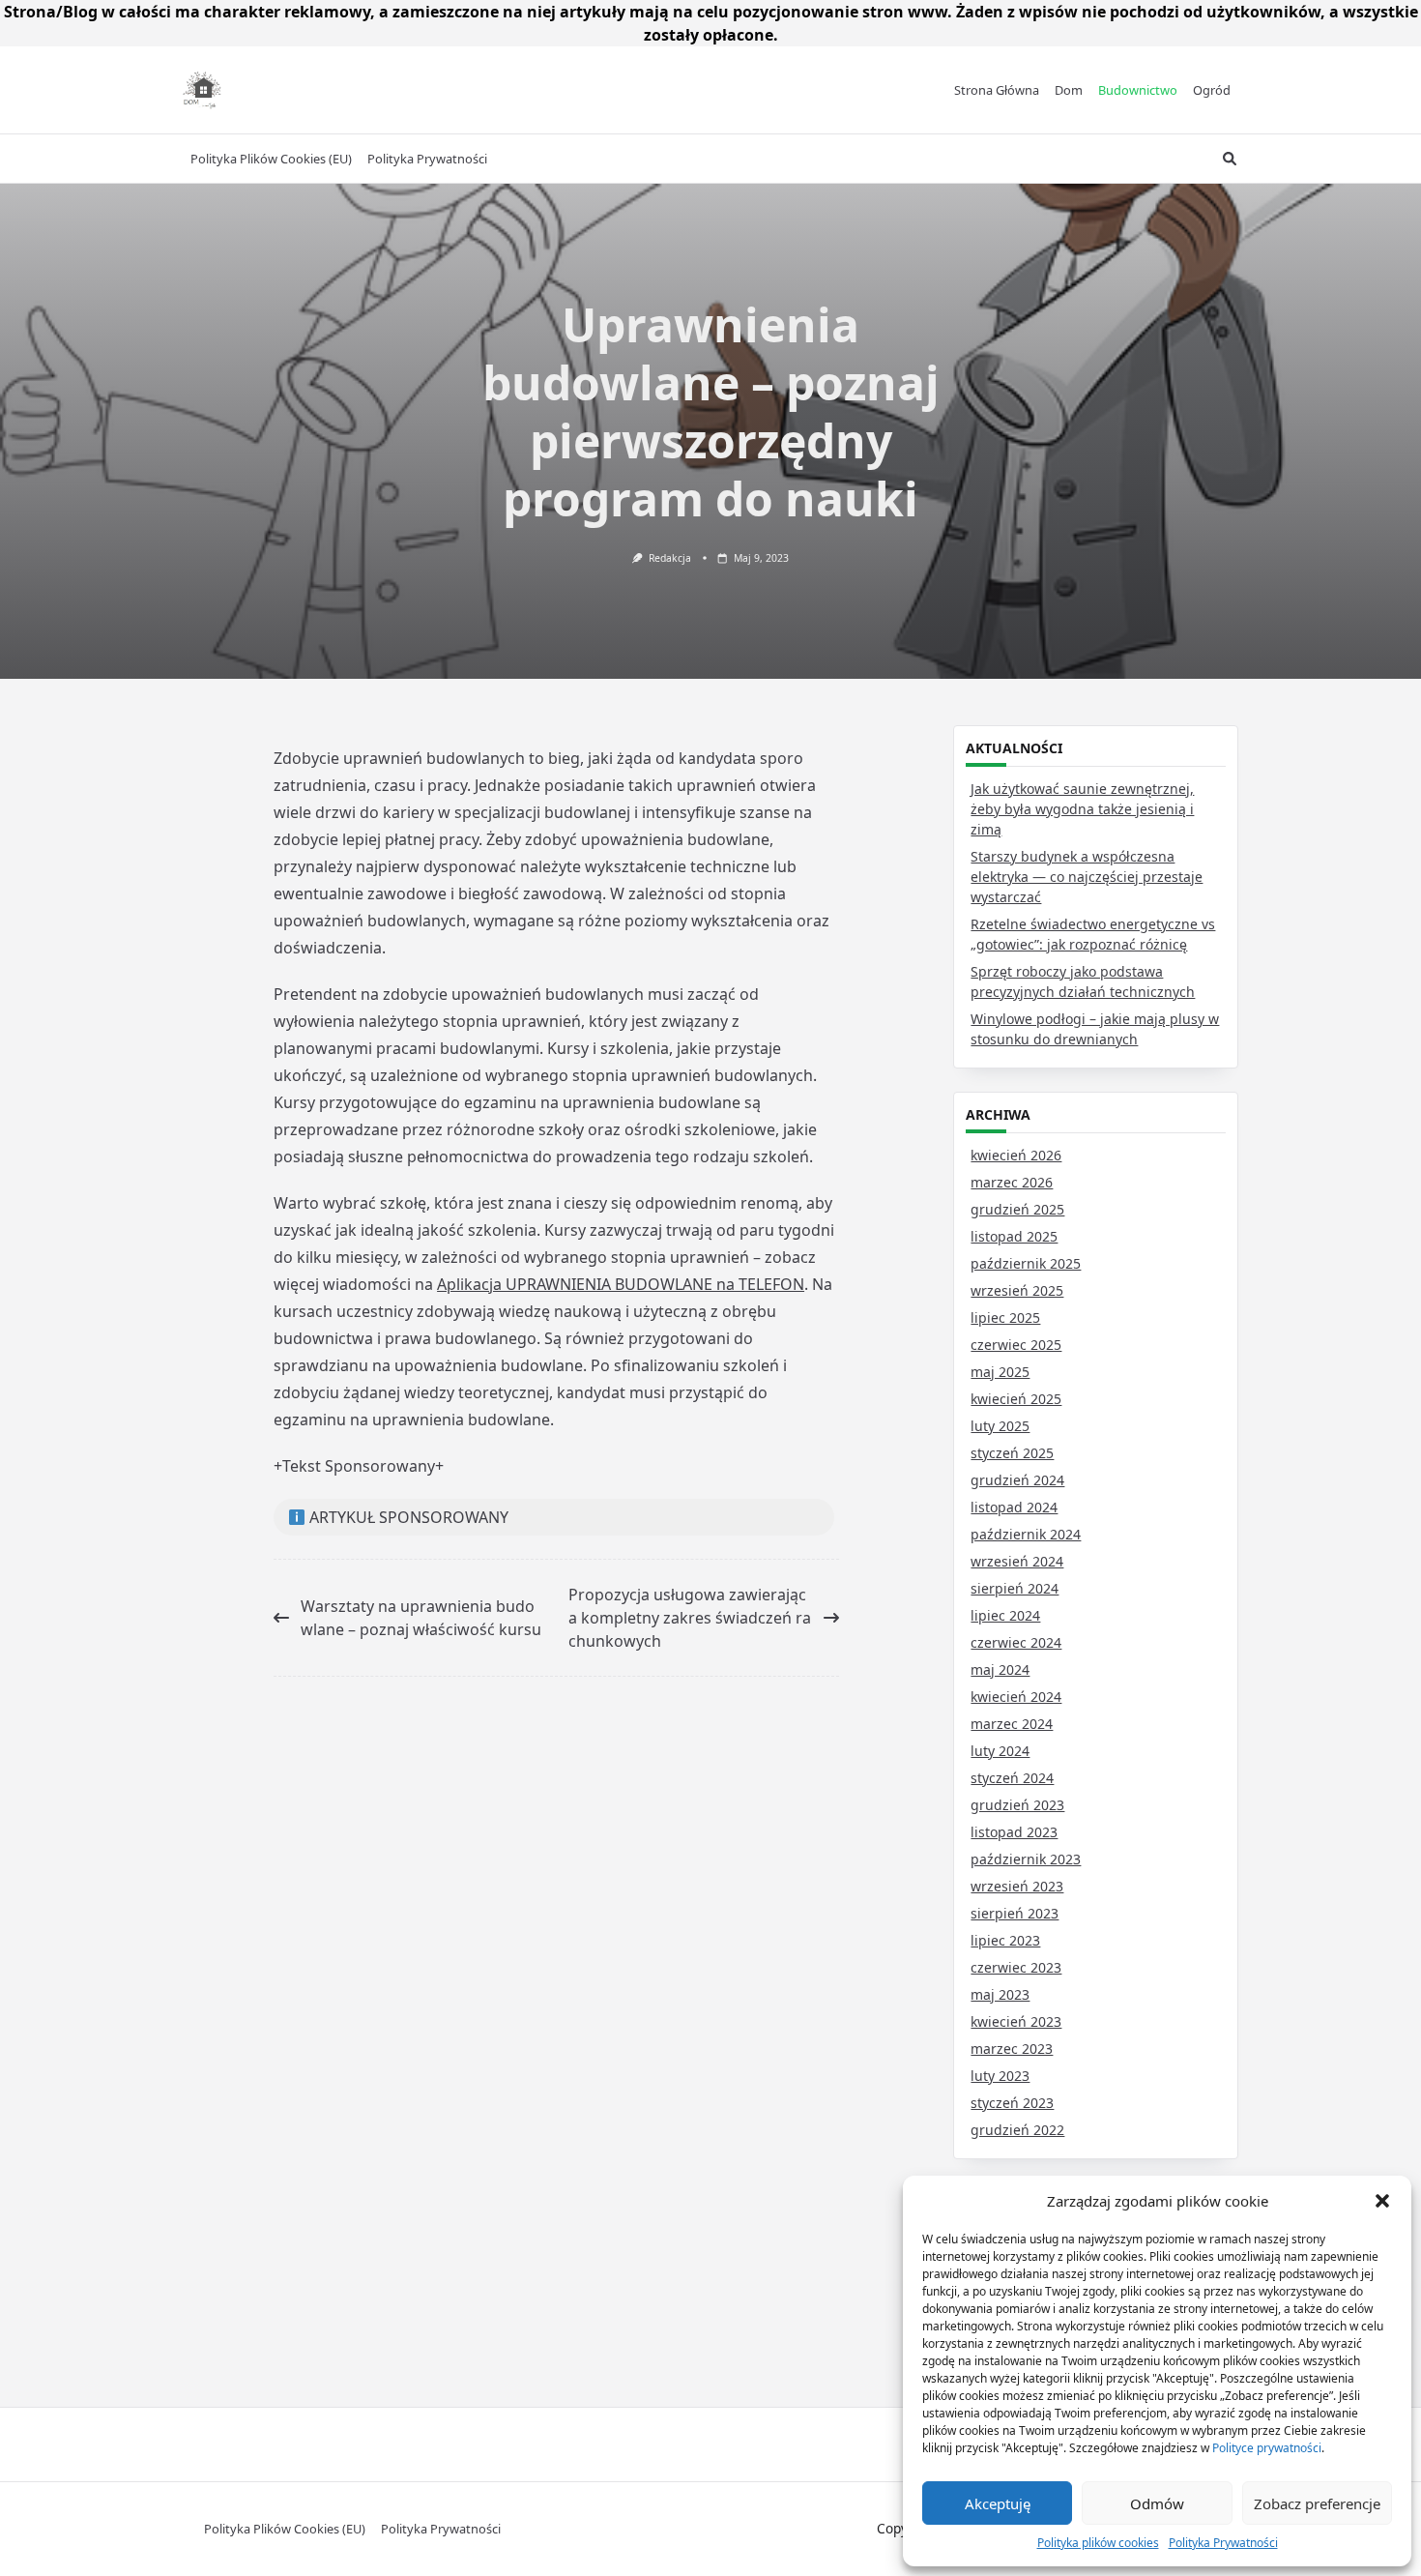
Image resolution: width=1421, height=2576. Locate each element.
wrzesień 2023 (1017, 1886)
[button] (1382, 2201)
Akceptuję (998, 2503)
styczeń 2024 (1012, 1778)
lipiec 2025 (1005, 1317)
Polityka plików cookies (1098, 2543)
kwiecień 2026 (1016, 1155)
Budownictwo (1138, 90)
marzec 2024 (1012, 1724)
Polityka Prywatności (1223, 2543)
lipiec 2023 (1005, 1940)
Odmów (1157, 2503)
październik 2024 (1026, 1534)
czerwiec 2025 (1016, 1345)
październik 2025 (1026, 1263)
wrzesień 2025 (1017, 1290)
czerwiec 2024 (1016, 1642)
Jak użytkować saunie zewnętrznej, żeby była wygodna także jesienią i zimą (1082, 809)
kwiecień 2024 (1016, 1697)
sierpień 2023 (1015, 1913)
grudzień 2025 (1017, 1209)
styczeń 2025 (1012, 1453)
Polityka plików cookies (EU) (271, 159)
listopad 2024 (1014, 1507)
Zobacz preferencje (1317, 2503)
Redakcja (670, 558)
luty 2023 (1000, 2076)
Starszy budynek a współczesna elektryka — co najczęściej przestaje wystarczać (1087, 877)
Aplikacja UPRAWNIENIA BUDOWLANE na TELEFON (621, 1284)
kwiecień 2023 (1016, 2021)
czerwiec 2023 (1016, 1967)
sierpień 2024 (1015, 1588)
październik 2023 (1026, 1859)
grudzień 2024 (1017, 1480)
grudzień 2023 (1017, 1805)
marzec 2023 (1012, 2049)
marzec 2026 (1012, 1182)
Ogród (1212, 90)
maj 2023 (1000, 1994)
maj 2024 (1000, 1669)
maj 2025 (1000, 1372)
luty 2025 (1000, 1426)
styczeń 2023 (1012, 2103)
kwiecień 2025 (1016, 1399)
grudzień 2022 (1017, 2130)
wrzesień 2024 (1017, 1561)
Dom (1069, 90)
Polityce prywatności (1267, 2448)
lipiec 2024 (1005, 1615)
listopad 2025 (1014, 1236)
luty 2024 (1000, 1751)
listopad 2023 (1014, 1832)
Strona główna (997, 90)
